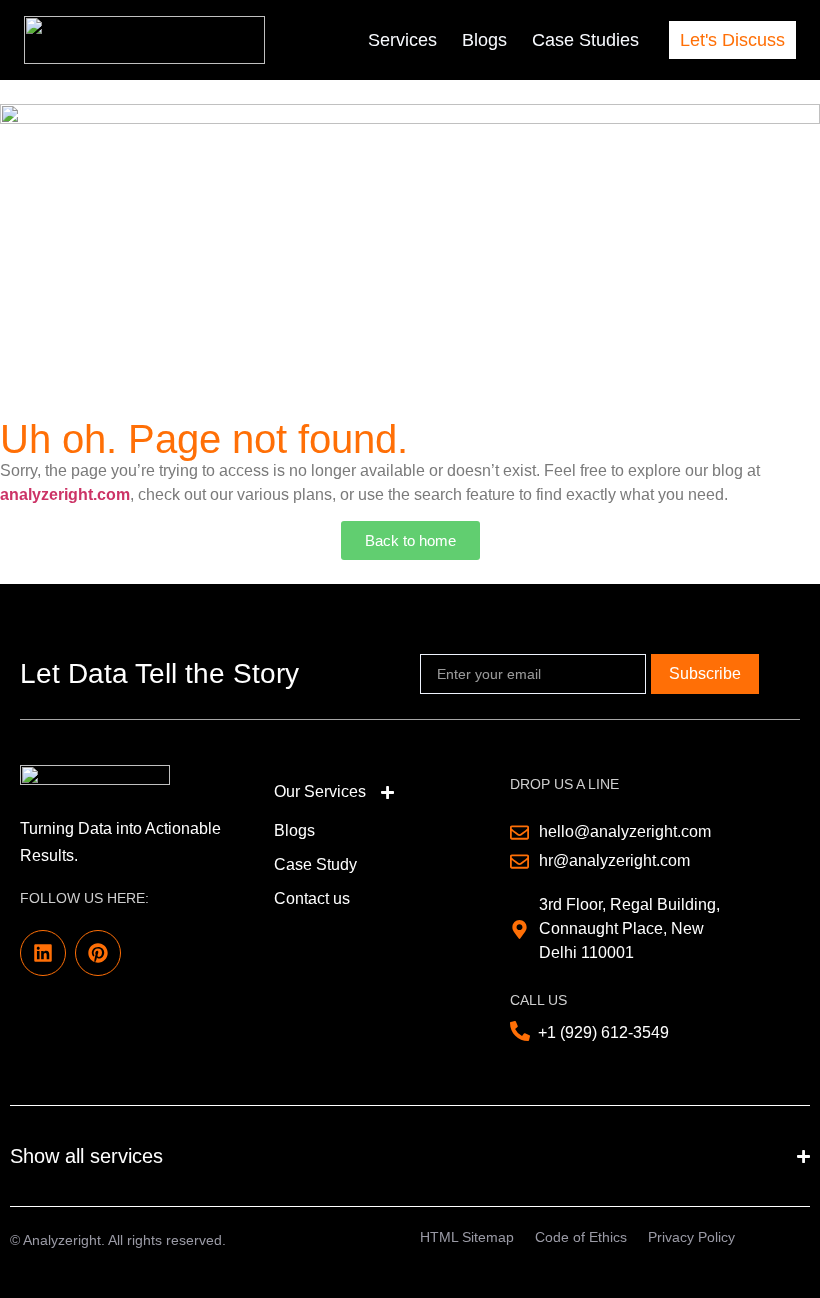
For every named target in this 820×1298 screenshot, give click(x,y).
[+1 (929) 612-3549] (520, 1031)
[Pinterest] (98, 953)
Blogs (484, 40)
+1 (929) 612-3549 (603, 1032)
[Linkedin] (43, 953)
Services (402, 40)
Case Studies (585, 40)
